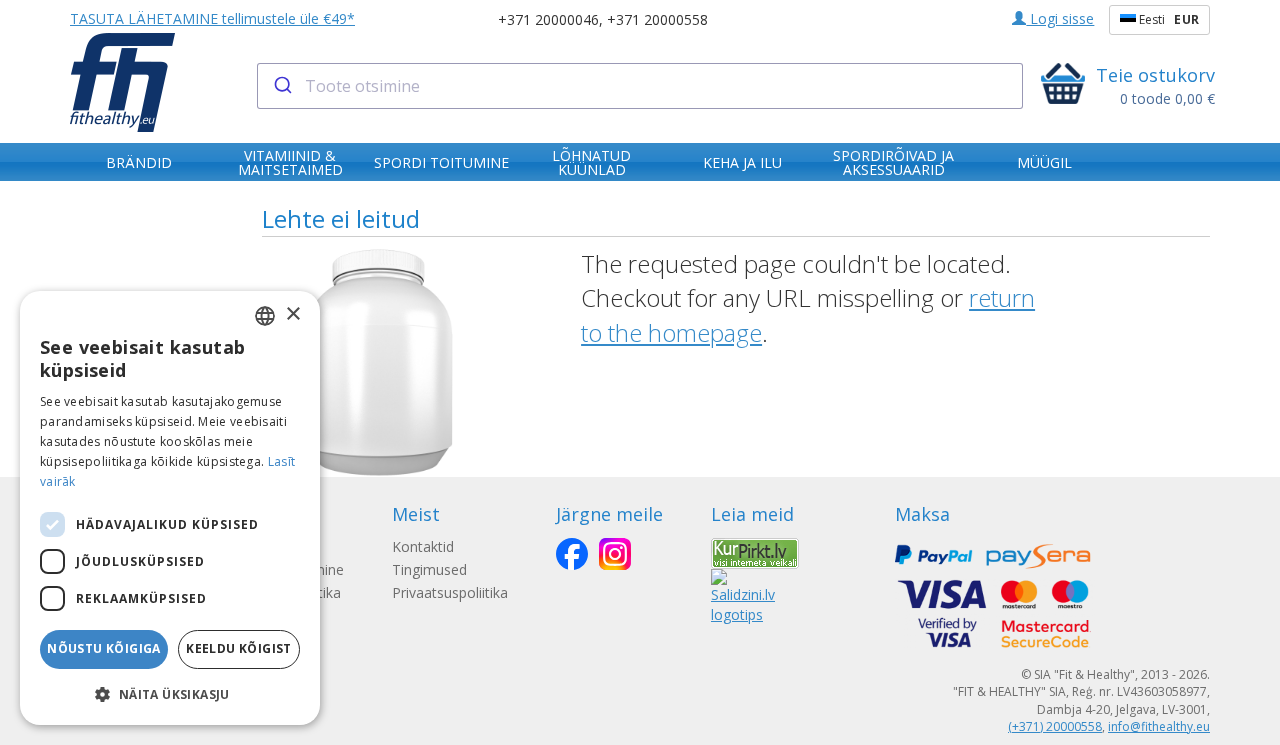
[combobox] (640, 86)
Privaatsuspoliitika (450, 592)
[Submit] (281, 86)
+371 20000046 (548, 19)
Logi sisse (1060, 18)
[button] (170, 693)
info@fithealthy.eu (1159, 726)
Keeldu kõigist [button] (239, 648)
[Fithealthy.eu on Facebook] (572, 554)
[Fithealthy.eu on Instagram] (615, 554)
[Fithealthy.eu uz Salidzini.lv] (743, 594)
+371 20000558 (657, 19)
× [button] (292, 314)
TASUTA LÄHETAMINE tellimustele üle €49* (212, 18)
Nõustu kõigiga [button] (104, 648)
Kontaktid (423, 546)
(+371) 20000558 (1055, 726)
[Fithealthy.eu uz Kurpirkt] (755, 551)
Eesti (1167, 19)
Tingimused (429, 569)
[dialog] (170, 508)
